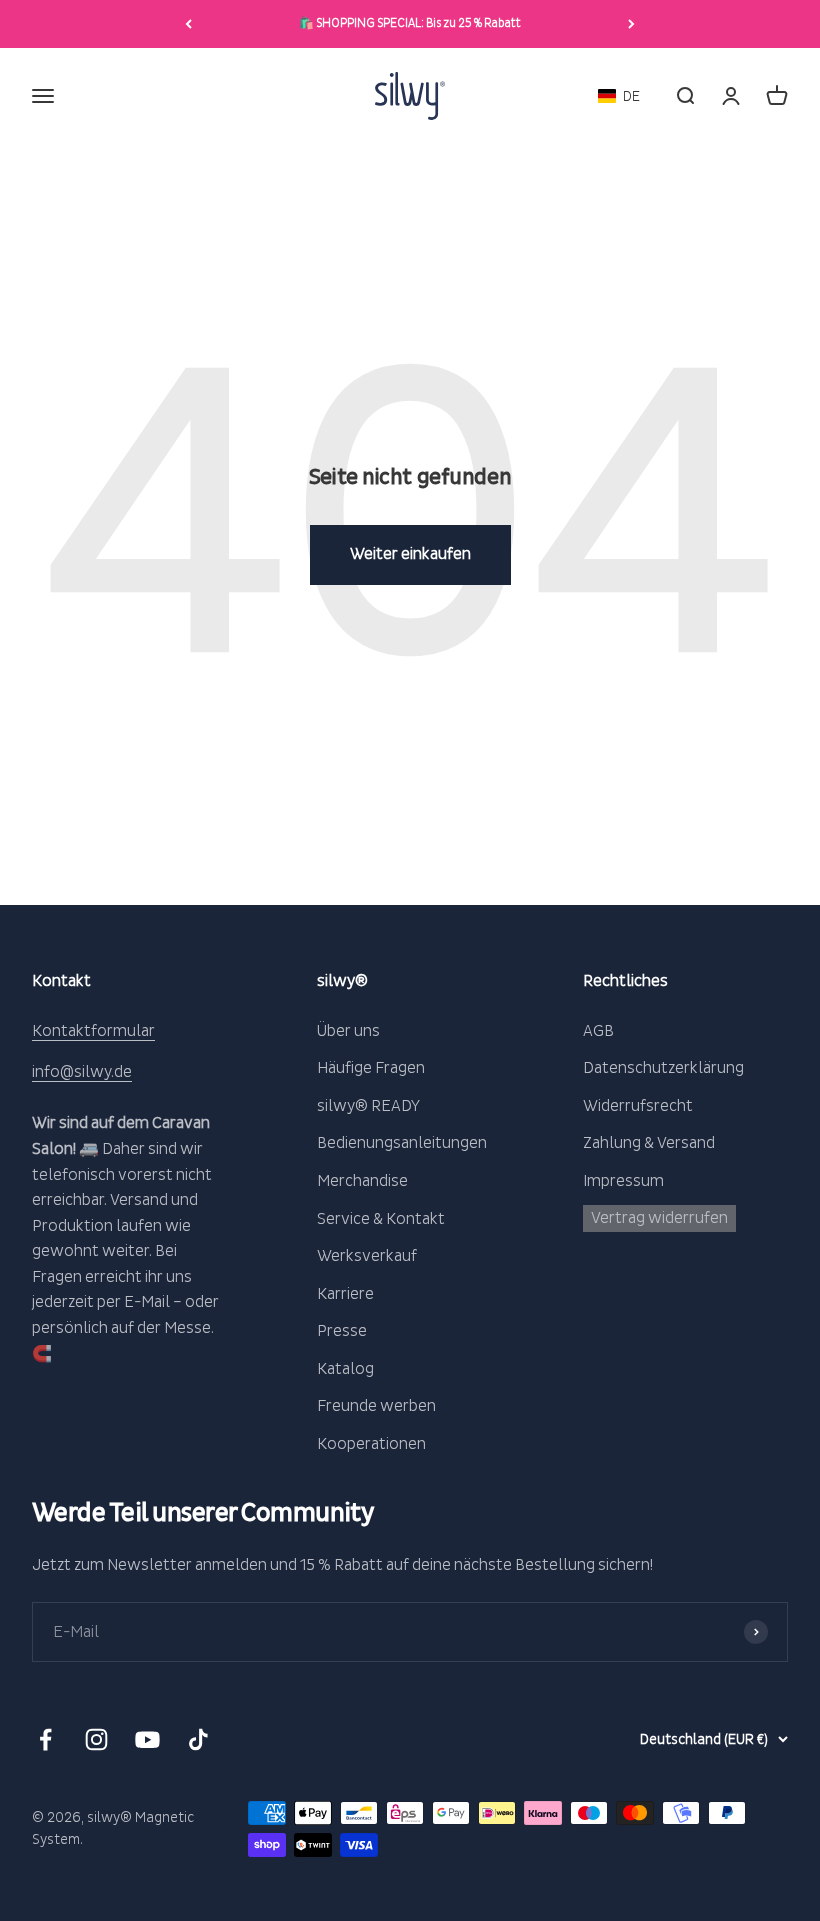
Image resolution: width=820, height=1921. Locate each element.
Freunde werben (376, 1406)
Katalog (345, 1369)
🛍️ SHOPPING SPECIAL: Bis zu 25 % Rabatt (410, 23)
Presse (342, 1331)
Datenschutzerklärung (663, 1068)
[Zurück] (188, 24)
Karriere (345, 1294)
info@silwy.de (82, 1072)
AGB (598, 1031)
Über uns (348, 1031)
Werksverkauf (367, 1256)
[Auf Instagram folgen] (96, 1739)
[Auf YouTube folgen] (147, 1739)
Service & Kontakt (381, 1219)
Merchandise (362, 1181)
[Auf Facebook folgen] (45, 1739)
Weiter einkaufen (410, 554)
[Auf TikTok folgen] (198, 1739)
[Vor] (631, 24)
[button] (619, 96)
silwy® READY (368, 1106)
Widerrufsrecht (638, 1106)
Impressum (623, 1181)
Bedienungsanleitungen (402, 1143)
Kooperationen (371, 1444)
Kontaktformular (93, 1031)
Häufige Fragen (371, 1068)
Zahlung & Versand (649, 1143)
